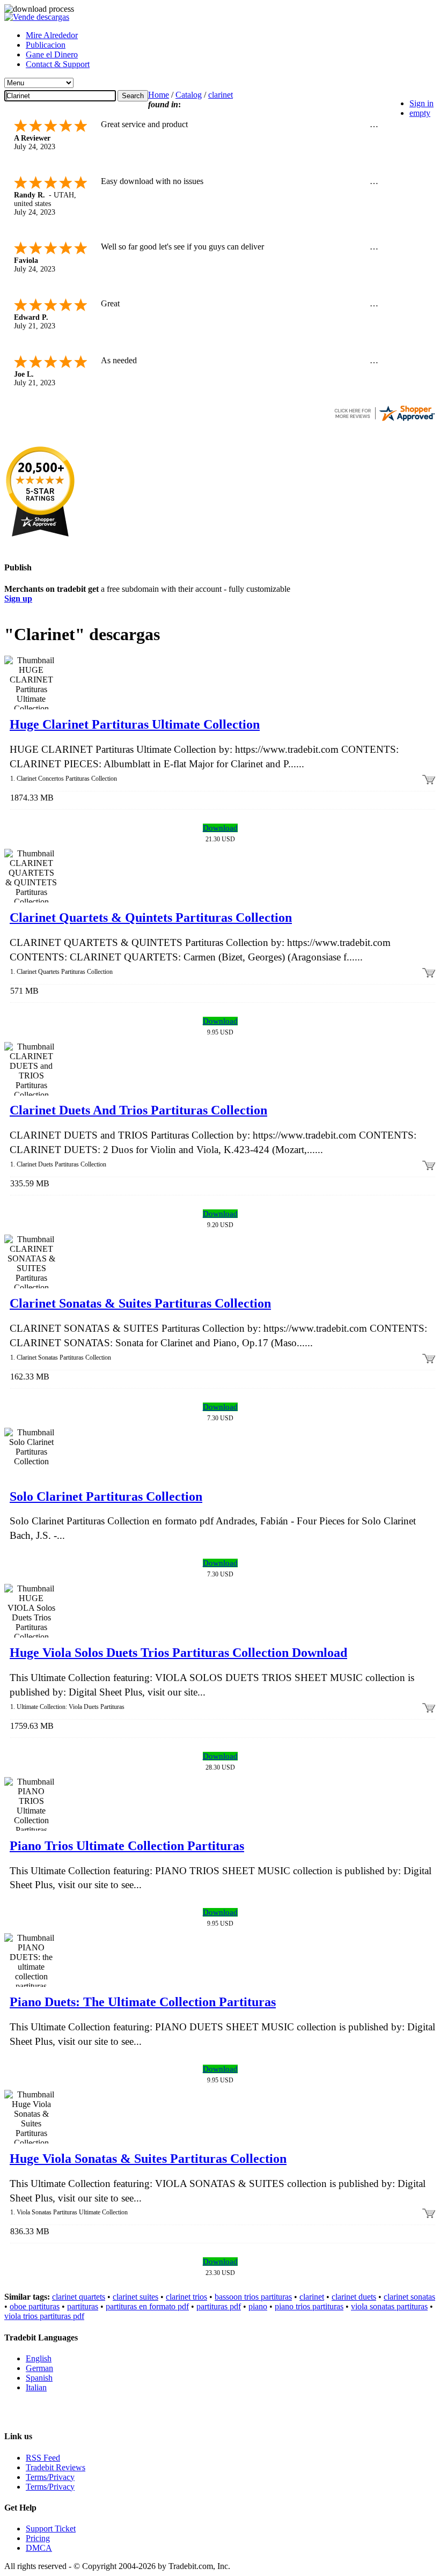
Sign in (421, 103)
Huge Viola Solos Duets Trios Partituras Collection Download (178, 1653)
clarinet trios (186, 2297)
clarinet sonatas (409, 2297)
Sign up (18, 599)
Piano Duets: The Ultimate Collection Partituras (143, 2002)
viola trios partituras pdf (44, 2316)
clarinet (221, 95)
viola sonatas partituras (389, 2306)
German (39, 2368)
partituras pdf (219, 2306)
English (39, 2358)
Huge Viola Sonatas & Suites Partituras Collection (148, 2159)
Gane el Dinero (52, 54)
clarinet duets (354, 2297)
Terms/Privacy (50, 2477)
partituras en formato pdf (147, 2306)
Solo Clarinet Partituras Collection (106, 1496)
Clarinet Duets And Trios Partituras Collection (138, 1110)
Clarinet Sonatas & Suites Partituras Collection (140, 1303)
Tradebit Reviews (56, 2467)
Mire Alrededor (52, 35)
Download (220, 828)
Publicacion (46, 45)
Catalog (189, 95)
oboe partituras (35, 2306)
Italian (36, 2387)
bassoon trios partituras (253, 2297)
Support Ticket (51, 2529)
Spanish (39, 2378)
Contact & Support (58, 64)
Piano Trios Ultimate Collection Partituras (127, 1846)
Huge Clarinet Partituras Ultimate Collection (135, 724)
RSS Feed (43, 2458)
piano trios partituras (309, 2306)
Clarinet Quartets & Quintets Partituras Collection (151, 918)
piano (258, 2306)
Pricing (38, 2538)
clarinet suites (135, 2297)
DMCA (39, 2548)
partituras (83, 2306)
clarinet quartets (79, 2297)
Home (159, 95)
